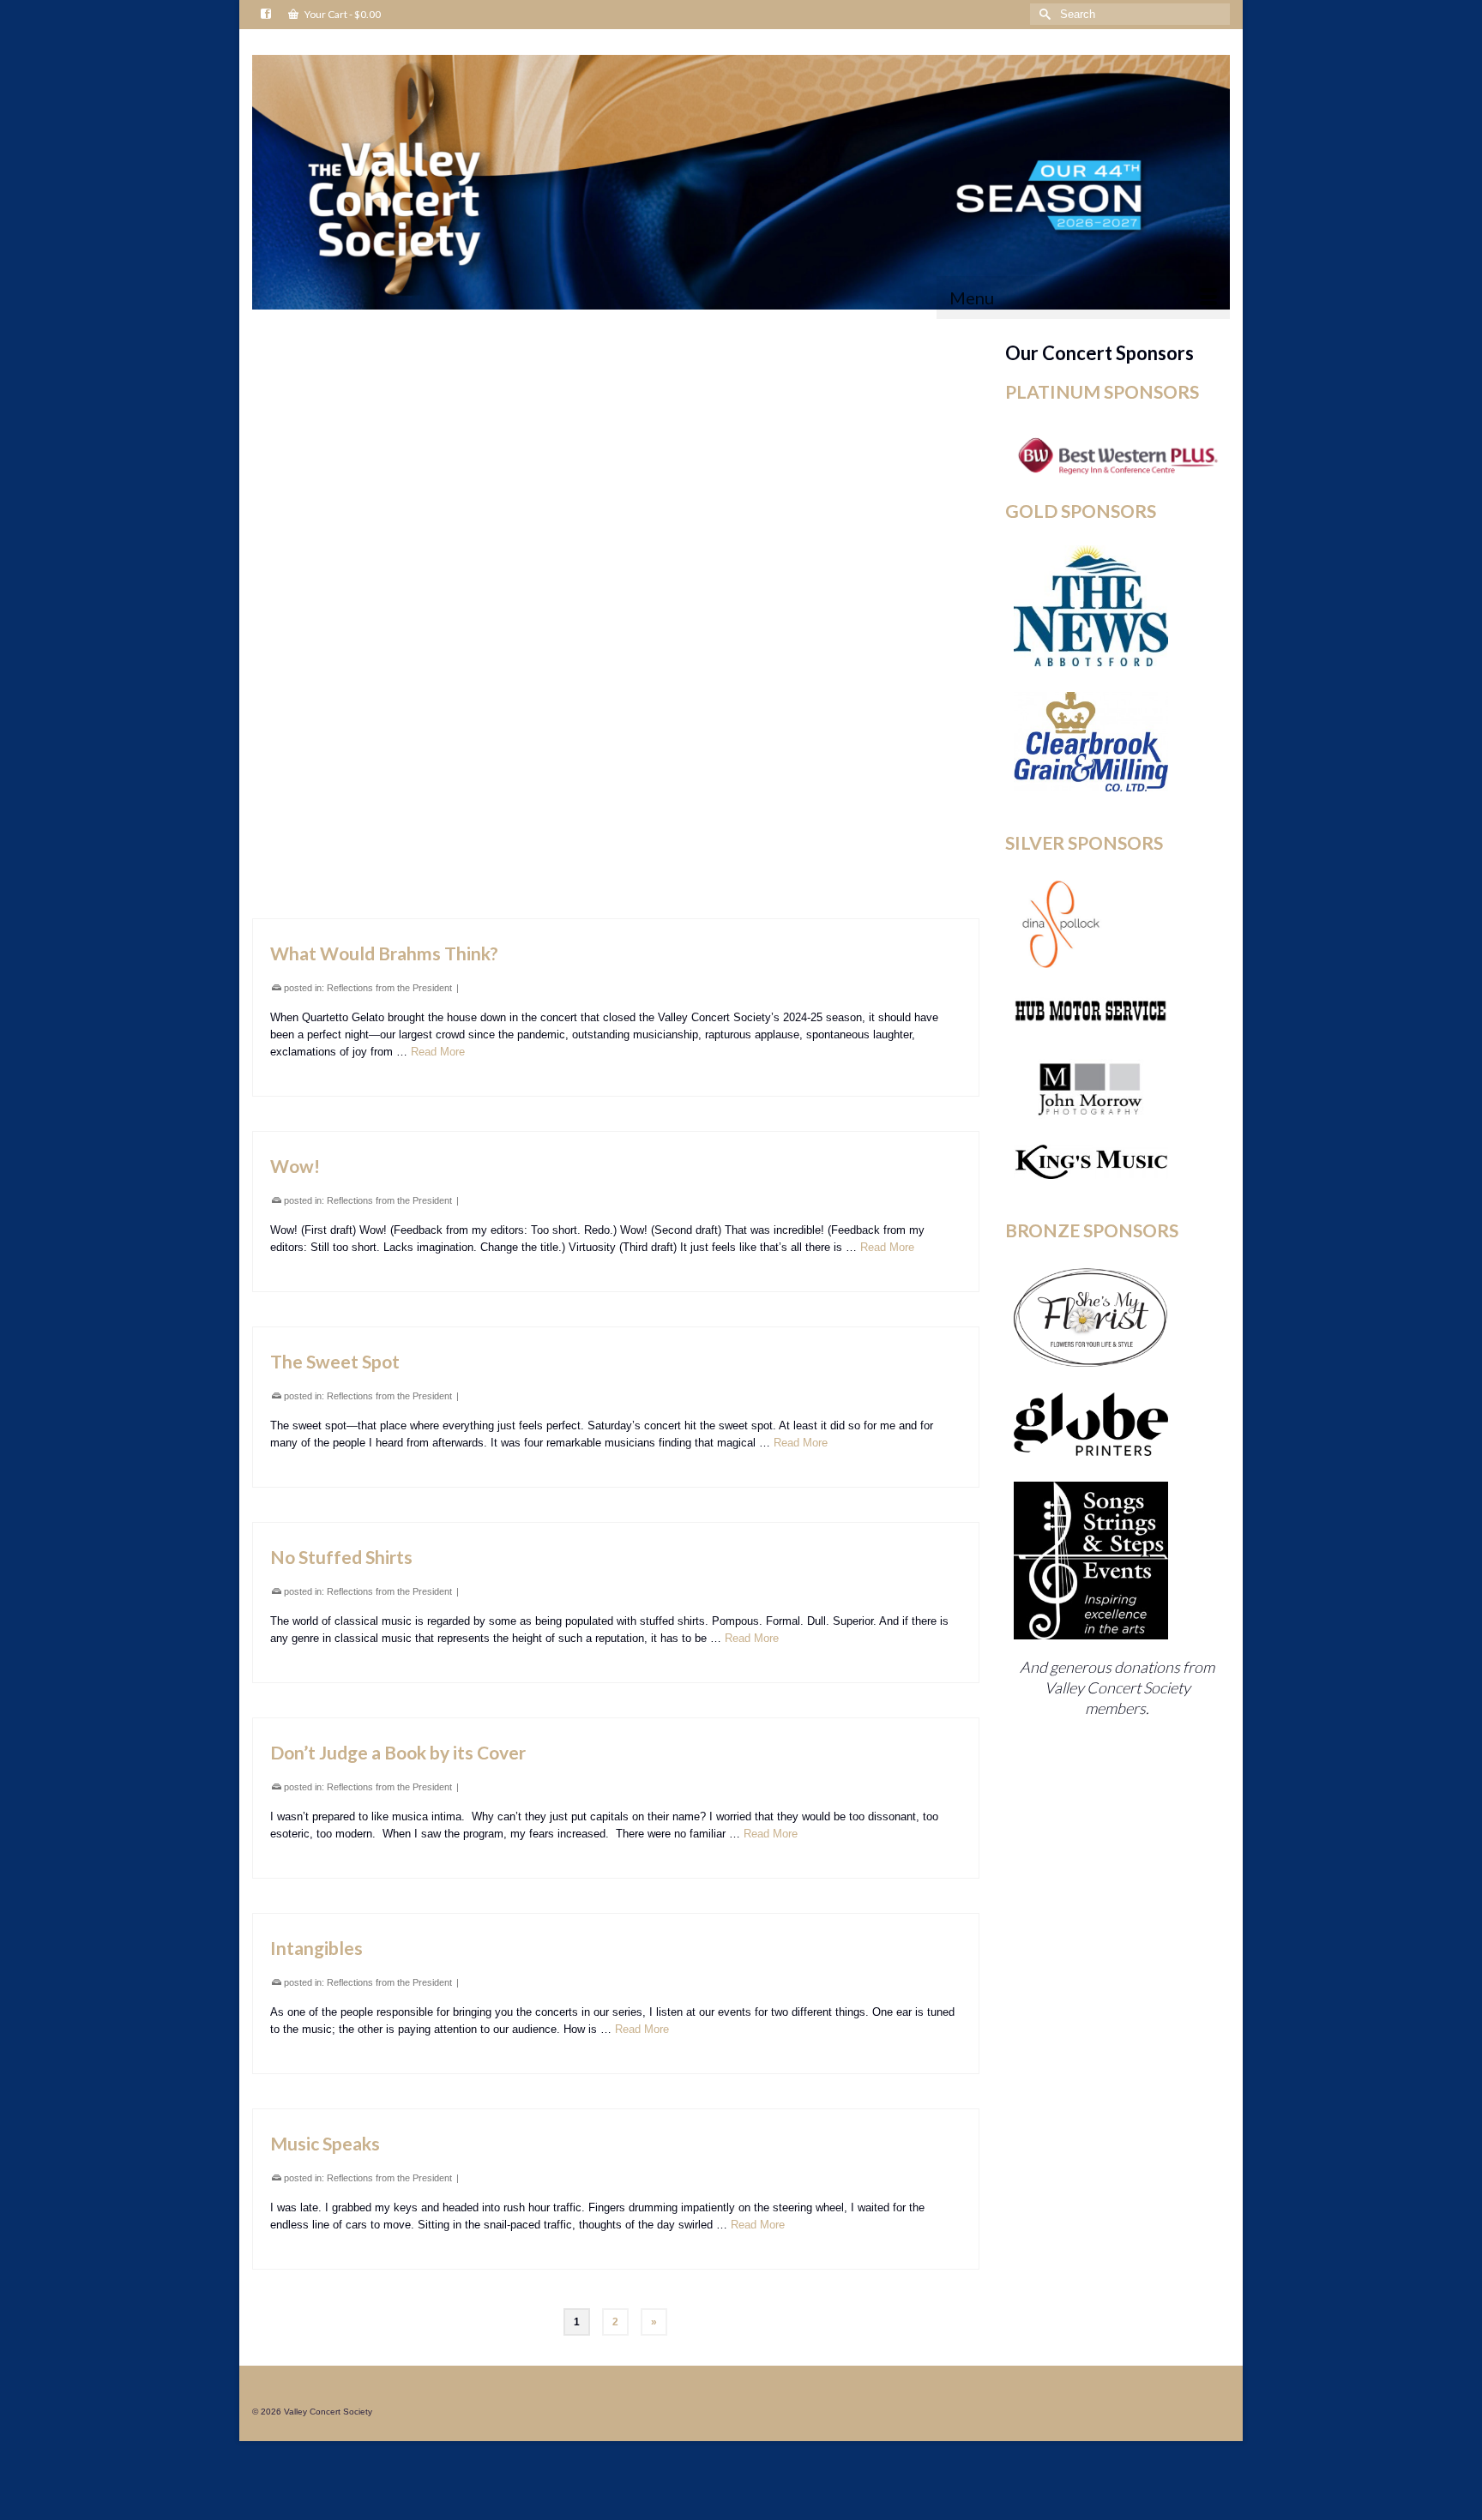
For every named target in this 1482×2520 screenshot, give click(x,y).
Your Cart (342, 14)
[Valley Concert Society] (741, 182)
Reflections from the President (389, 427)
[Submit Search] (1043, 14)
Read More (876, 474)
